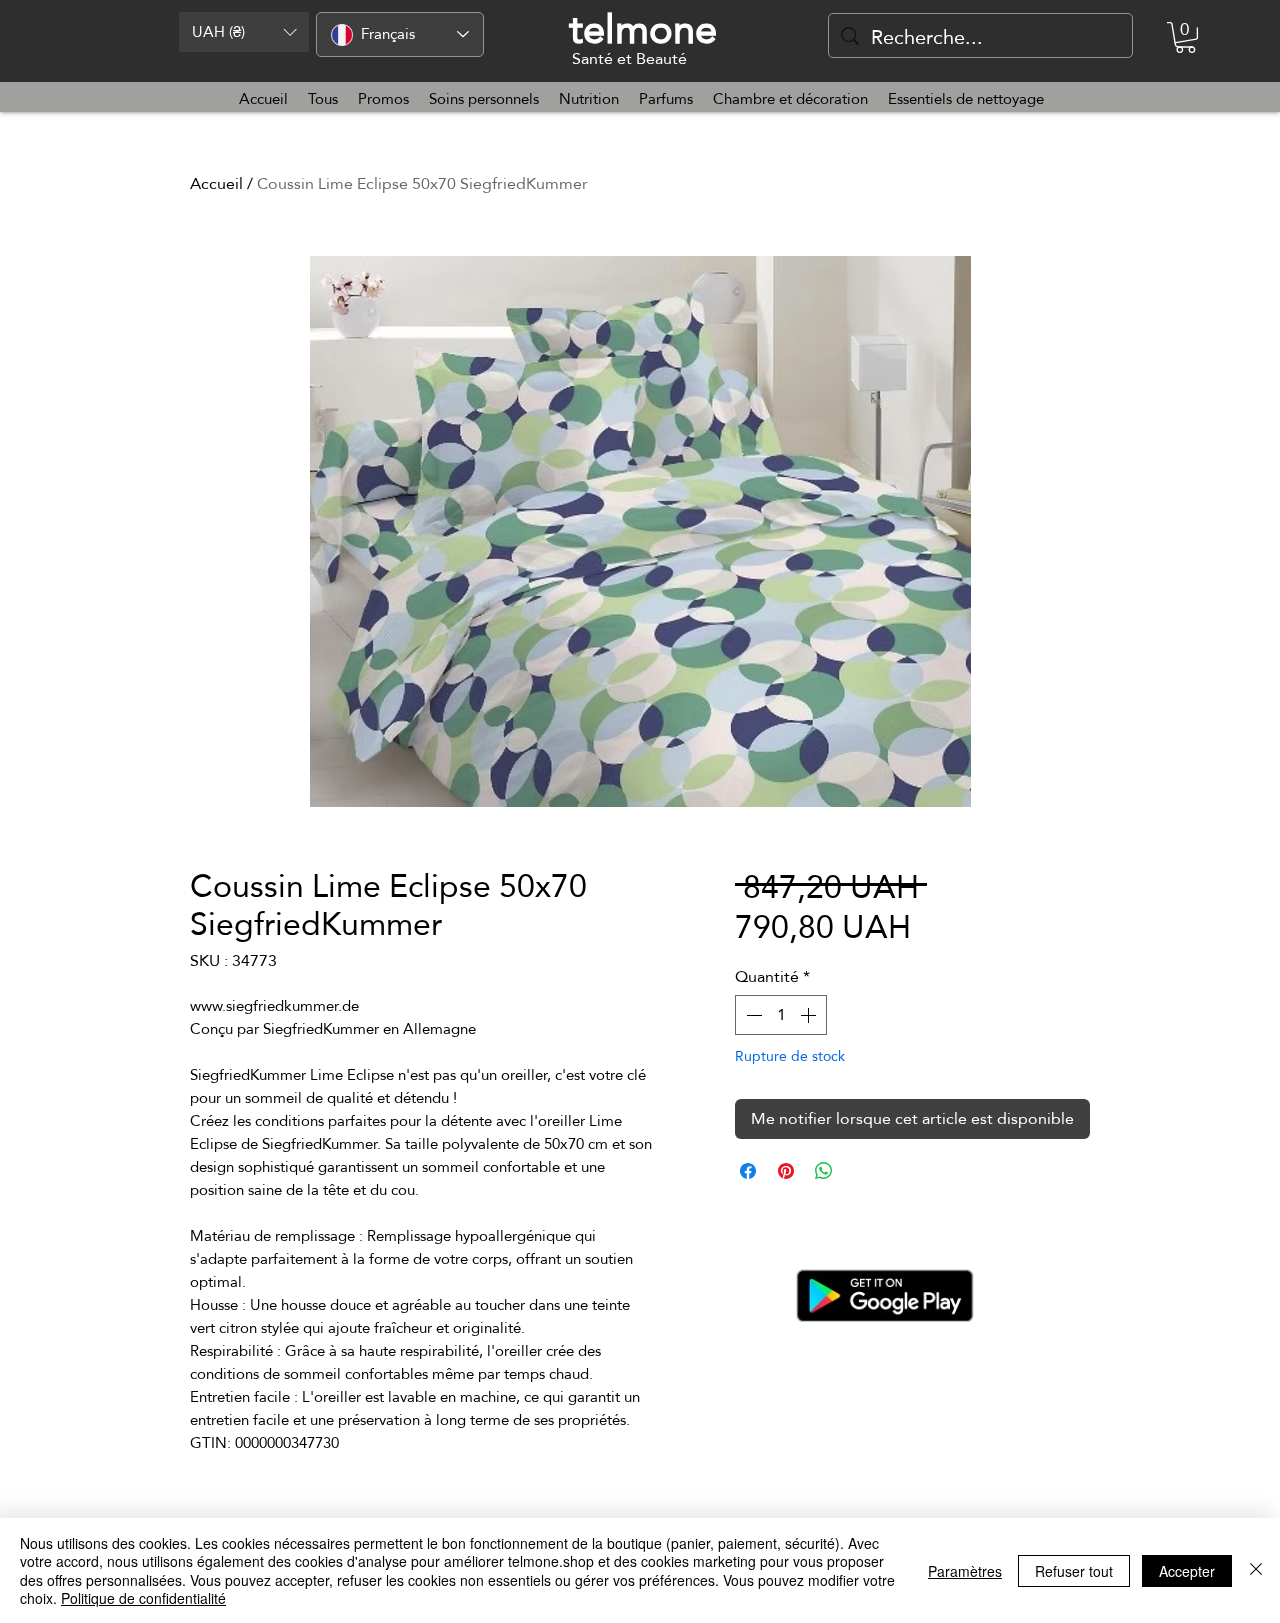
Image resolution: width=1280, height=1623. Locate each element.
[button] (244, 32)
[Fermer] (1256, 1570)
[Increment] (810, 1015)
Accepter (1187, 1571)
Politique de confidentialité (143, 1598)
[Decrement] (752, 1015)
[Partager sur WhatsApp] (824, 1171)
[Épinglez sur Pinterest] (786, 1171)
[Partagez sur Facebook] (748, 1171)
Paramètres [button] (965, 1571)
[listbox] (244, 32)
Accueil (216, 183)
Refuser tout (1074, 1571)
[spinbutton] (781, 1015)
